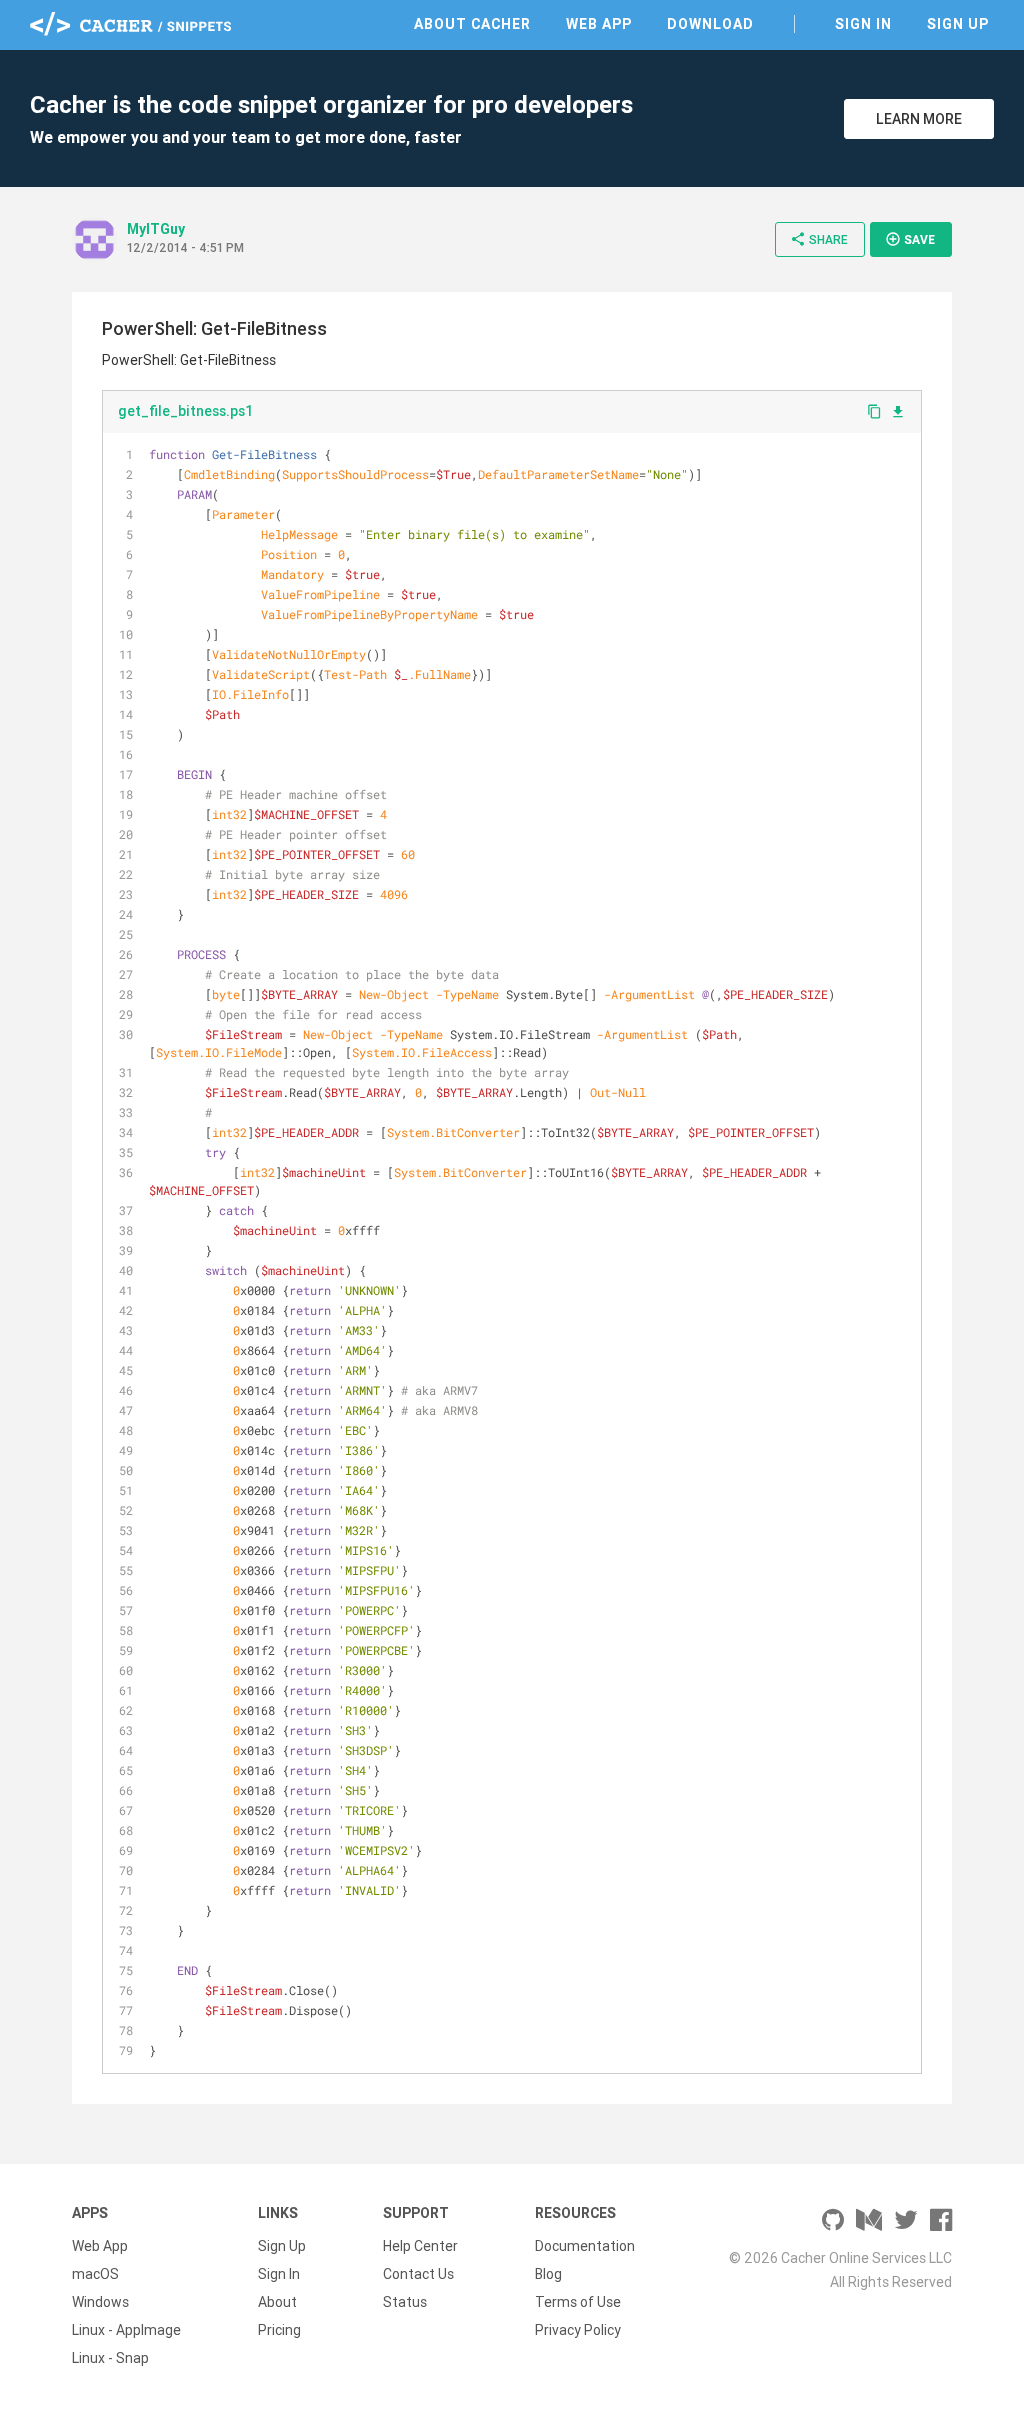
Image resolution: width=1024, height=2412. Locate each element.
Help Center (420, 2246)
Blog (548, 2274)
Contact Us (418, 2274)
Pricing (279, 2330)
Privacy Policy (578, 2330)
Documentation (585, 2246)
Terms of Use (578, 2302)
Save (910, 239)
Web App (599, 24)
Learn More (919, 119)
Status (405, 2302)
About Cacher (472, 24)
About (277, 2302)
